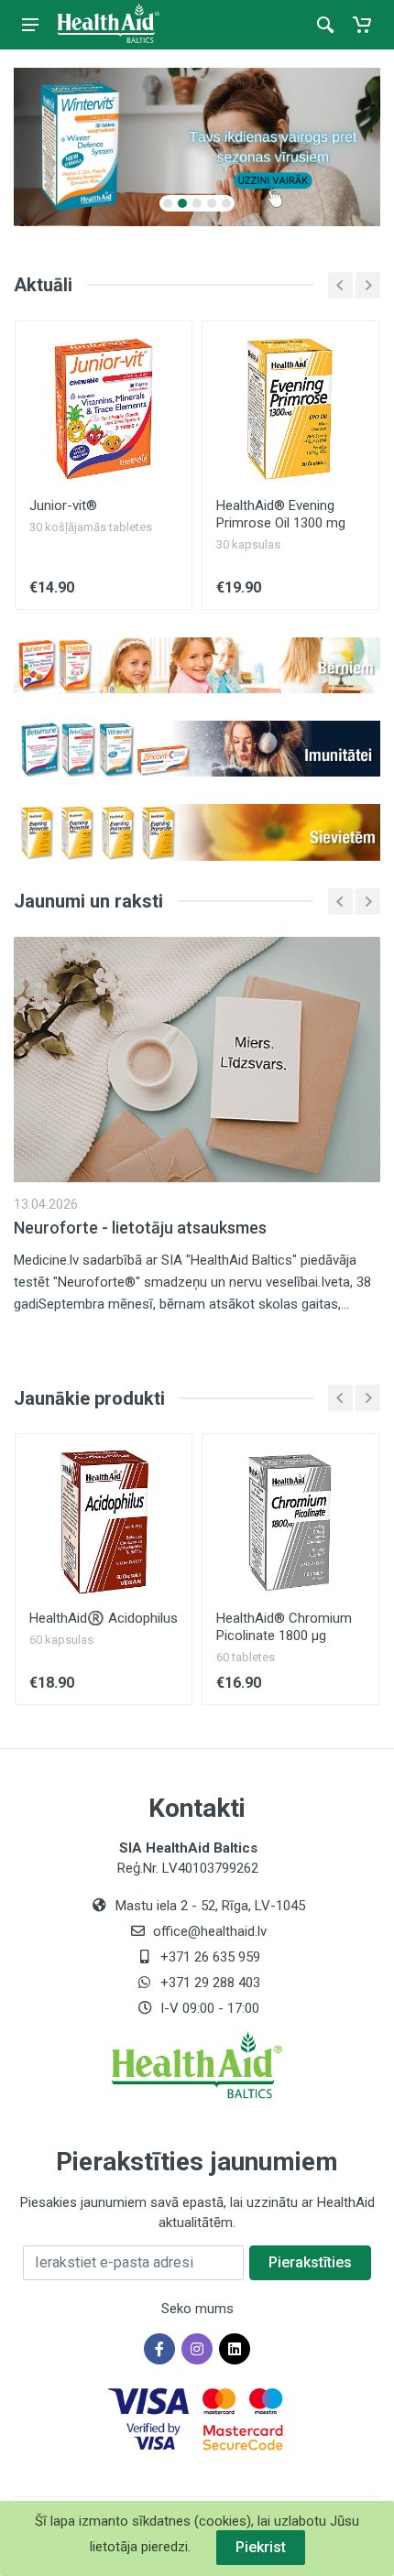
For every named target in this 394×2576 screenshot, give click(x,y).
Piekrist (261, 2547)
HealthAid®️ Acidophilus (104, 1618)
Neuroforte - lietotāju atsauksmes (140, 1228)
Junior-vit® (63, 505)
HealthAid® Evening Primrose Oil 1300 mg (281, 514)
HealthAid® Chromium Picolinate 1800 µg (284, 1627)
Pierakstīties (310, 2262)
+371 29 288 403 (208, 1983)
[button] (168, 203)
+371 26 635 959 (208, 1957)
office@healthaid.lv (210, 1931)
